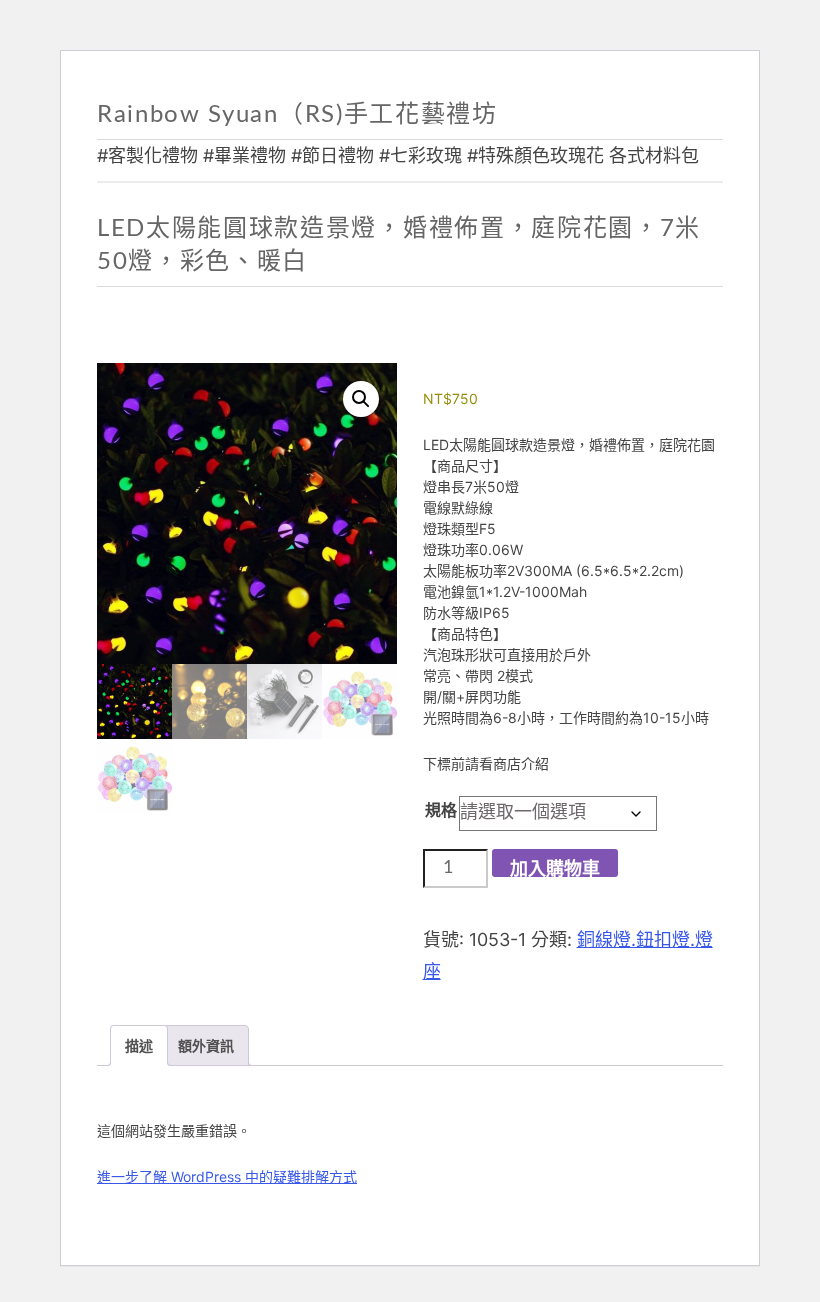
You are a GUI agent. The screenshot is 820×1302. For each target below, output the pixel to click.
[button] (361, 399)
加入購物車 (555, 869)
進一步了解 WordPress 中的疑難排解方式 (227, 1176)
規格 (441, 810)
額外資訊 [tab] (206, 1045)
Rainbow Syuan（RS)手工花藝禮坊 (297, 115)
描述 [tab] (139, 1045)
